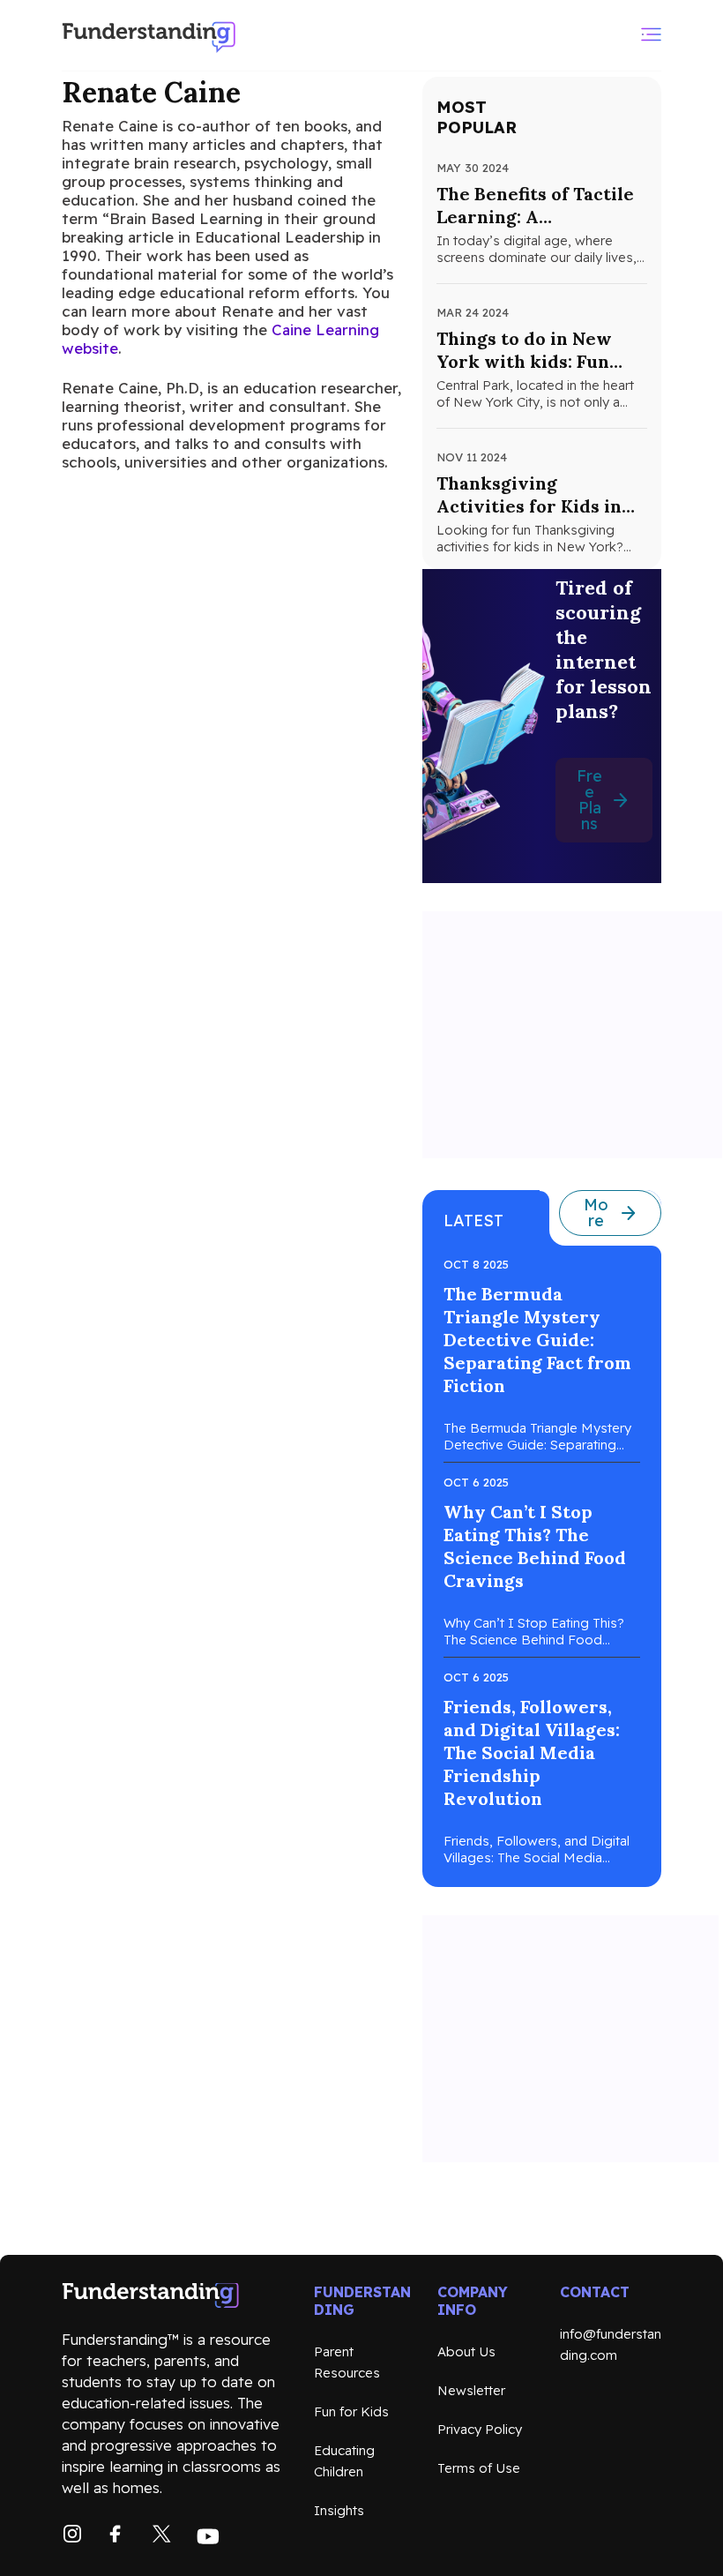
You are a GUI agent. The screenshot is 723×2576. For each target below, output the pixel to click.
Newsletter (471, 2390)
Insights (339, 2510)
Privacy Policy (480, 2429)
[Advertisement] (572, 1035)
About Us (466, 2351)
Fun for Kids (351, 2411)
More (596, 1213)
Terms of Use (479, 2468)
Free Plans (589, 800)
